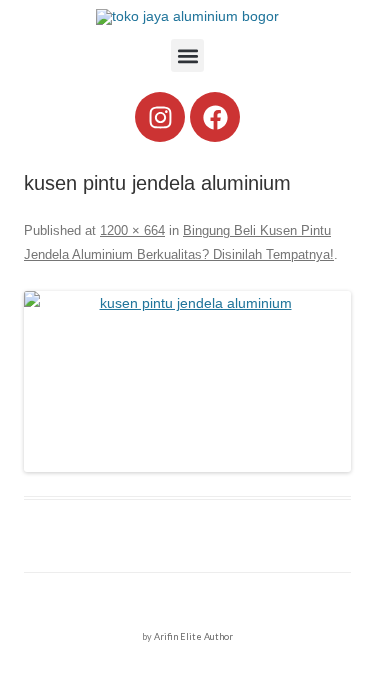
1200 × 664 (132, 230)
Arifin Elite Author (193, 636)
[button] (187, 55)
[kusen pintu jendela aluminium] (187, 381)
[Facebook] (215, 117)
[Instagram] (160, 117)
